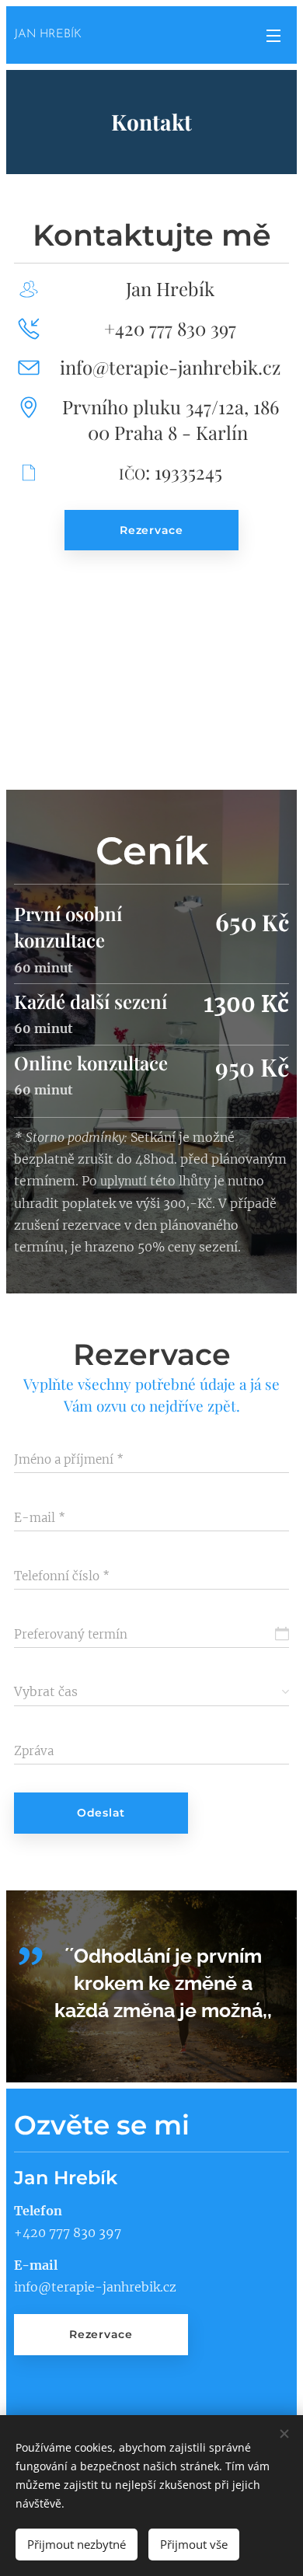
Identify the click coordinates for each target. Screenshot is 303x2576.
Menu (273, 35)
